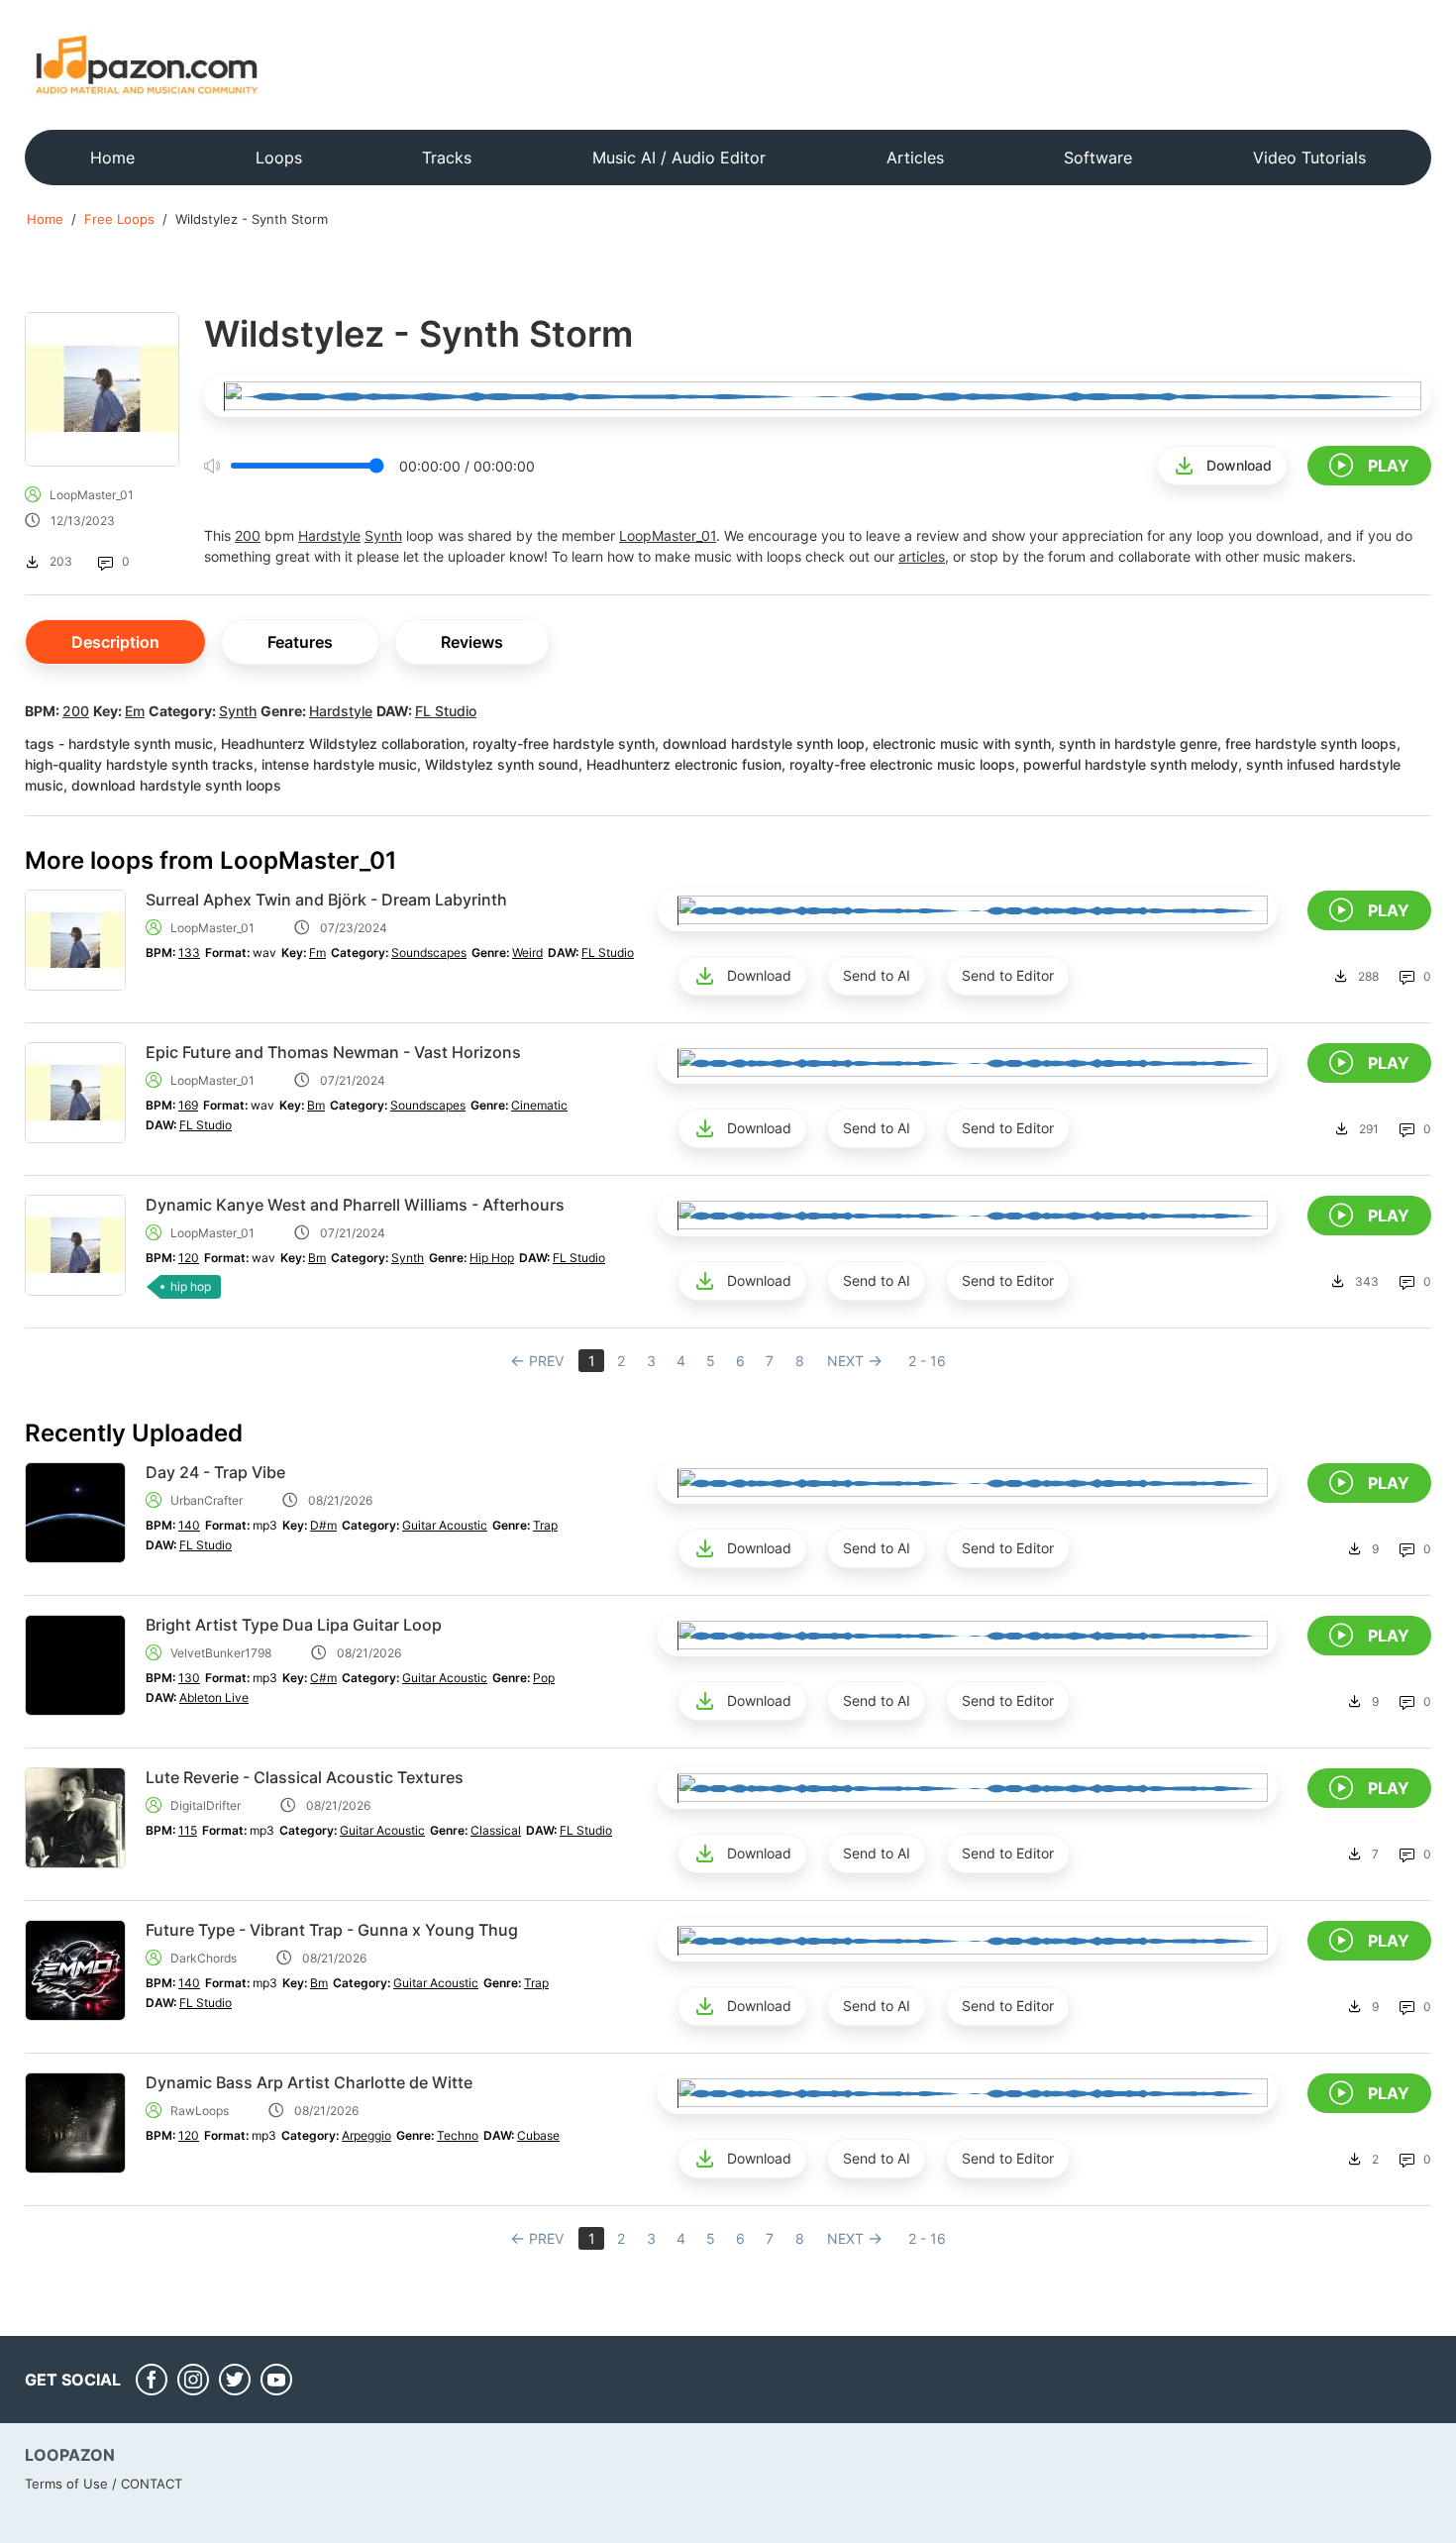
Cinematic (539, 1105)
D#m (323, 1525)
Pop (544, 1678)
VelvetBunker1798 (221, 1653)
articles (922, 556)
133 (189, 953)
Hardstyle (329, 535)
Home (112, 158)
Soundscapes (429, 953)
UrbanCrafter (207, 1500)
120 (189, 1258)
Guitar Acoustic (445, 1525)
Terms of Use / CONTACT (104, 2484)
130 (189, 1678)
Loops (279, 158)
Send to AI (877, 975)
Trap (545, 1525)
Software (1098, 158)
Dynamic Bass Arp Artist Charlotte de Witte (309, 2082)
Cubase (538, 2135)
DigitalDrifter (206, 1805)
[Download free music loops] (147, 64)
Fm (317, 953)
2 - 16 (927, 1361)
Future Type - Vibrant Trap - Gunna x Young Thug (332, 1930)
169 (188, 1105)
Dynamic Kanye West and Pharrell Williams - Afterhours (355, 1205)
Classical (496, 1830)
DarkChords (204, 1958)
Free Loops (119, 219)
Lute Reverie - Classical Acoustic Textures (305, 1777)
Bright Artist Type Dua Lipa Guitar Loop (294, 1625)
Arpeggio (366, 2135)
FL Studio (446, 711)
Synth (383, 535)
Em (135, 711)
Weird (527, 953)
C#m (323, 1678)
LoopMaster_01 (92, 495)
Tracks (447, 158)
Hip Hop (492, 1258)
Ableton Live (214, 1697)
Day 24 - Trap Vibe (215, 1472)
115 (188, 1830)
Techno (458, 2135)
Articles (915, 158)
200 (248, 535)
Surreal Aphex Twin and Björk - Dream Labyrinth (326, 900)
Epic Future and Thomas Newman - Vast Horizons (333, 1052)
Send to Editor (1008, 975)
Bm (316, 1105)
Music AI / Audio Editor (679, 158)
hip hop (191, 1286)
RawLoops (200, 2111)
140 (189, 1525)
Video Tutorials (1309, 158)
